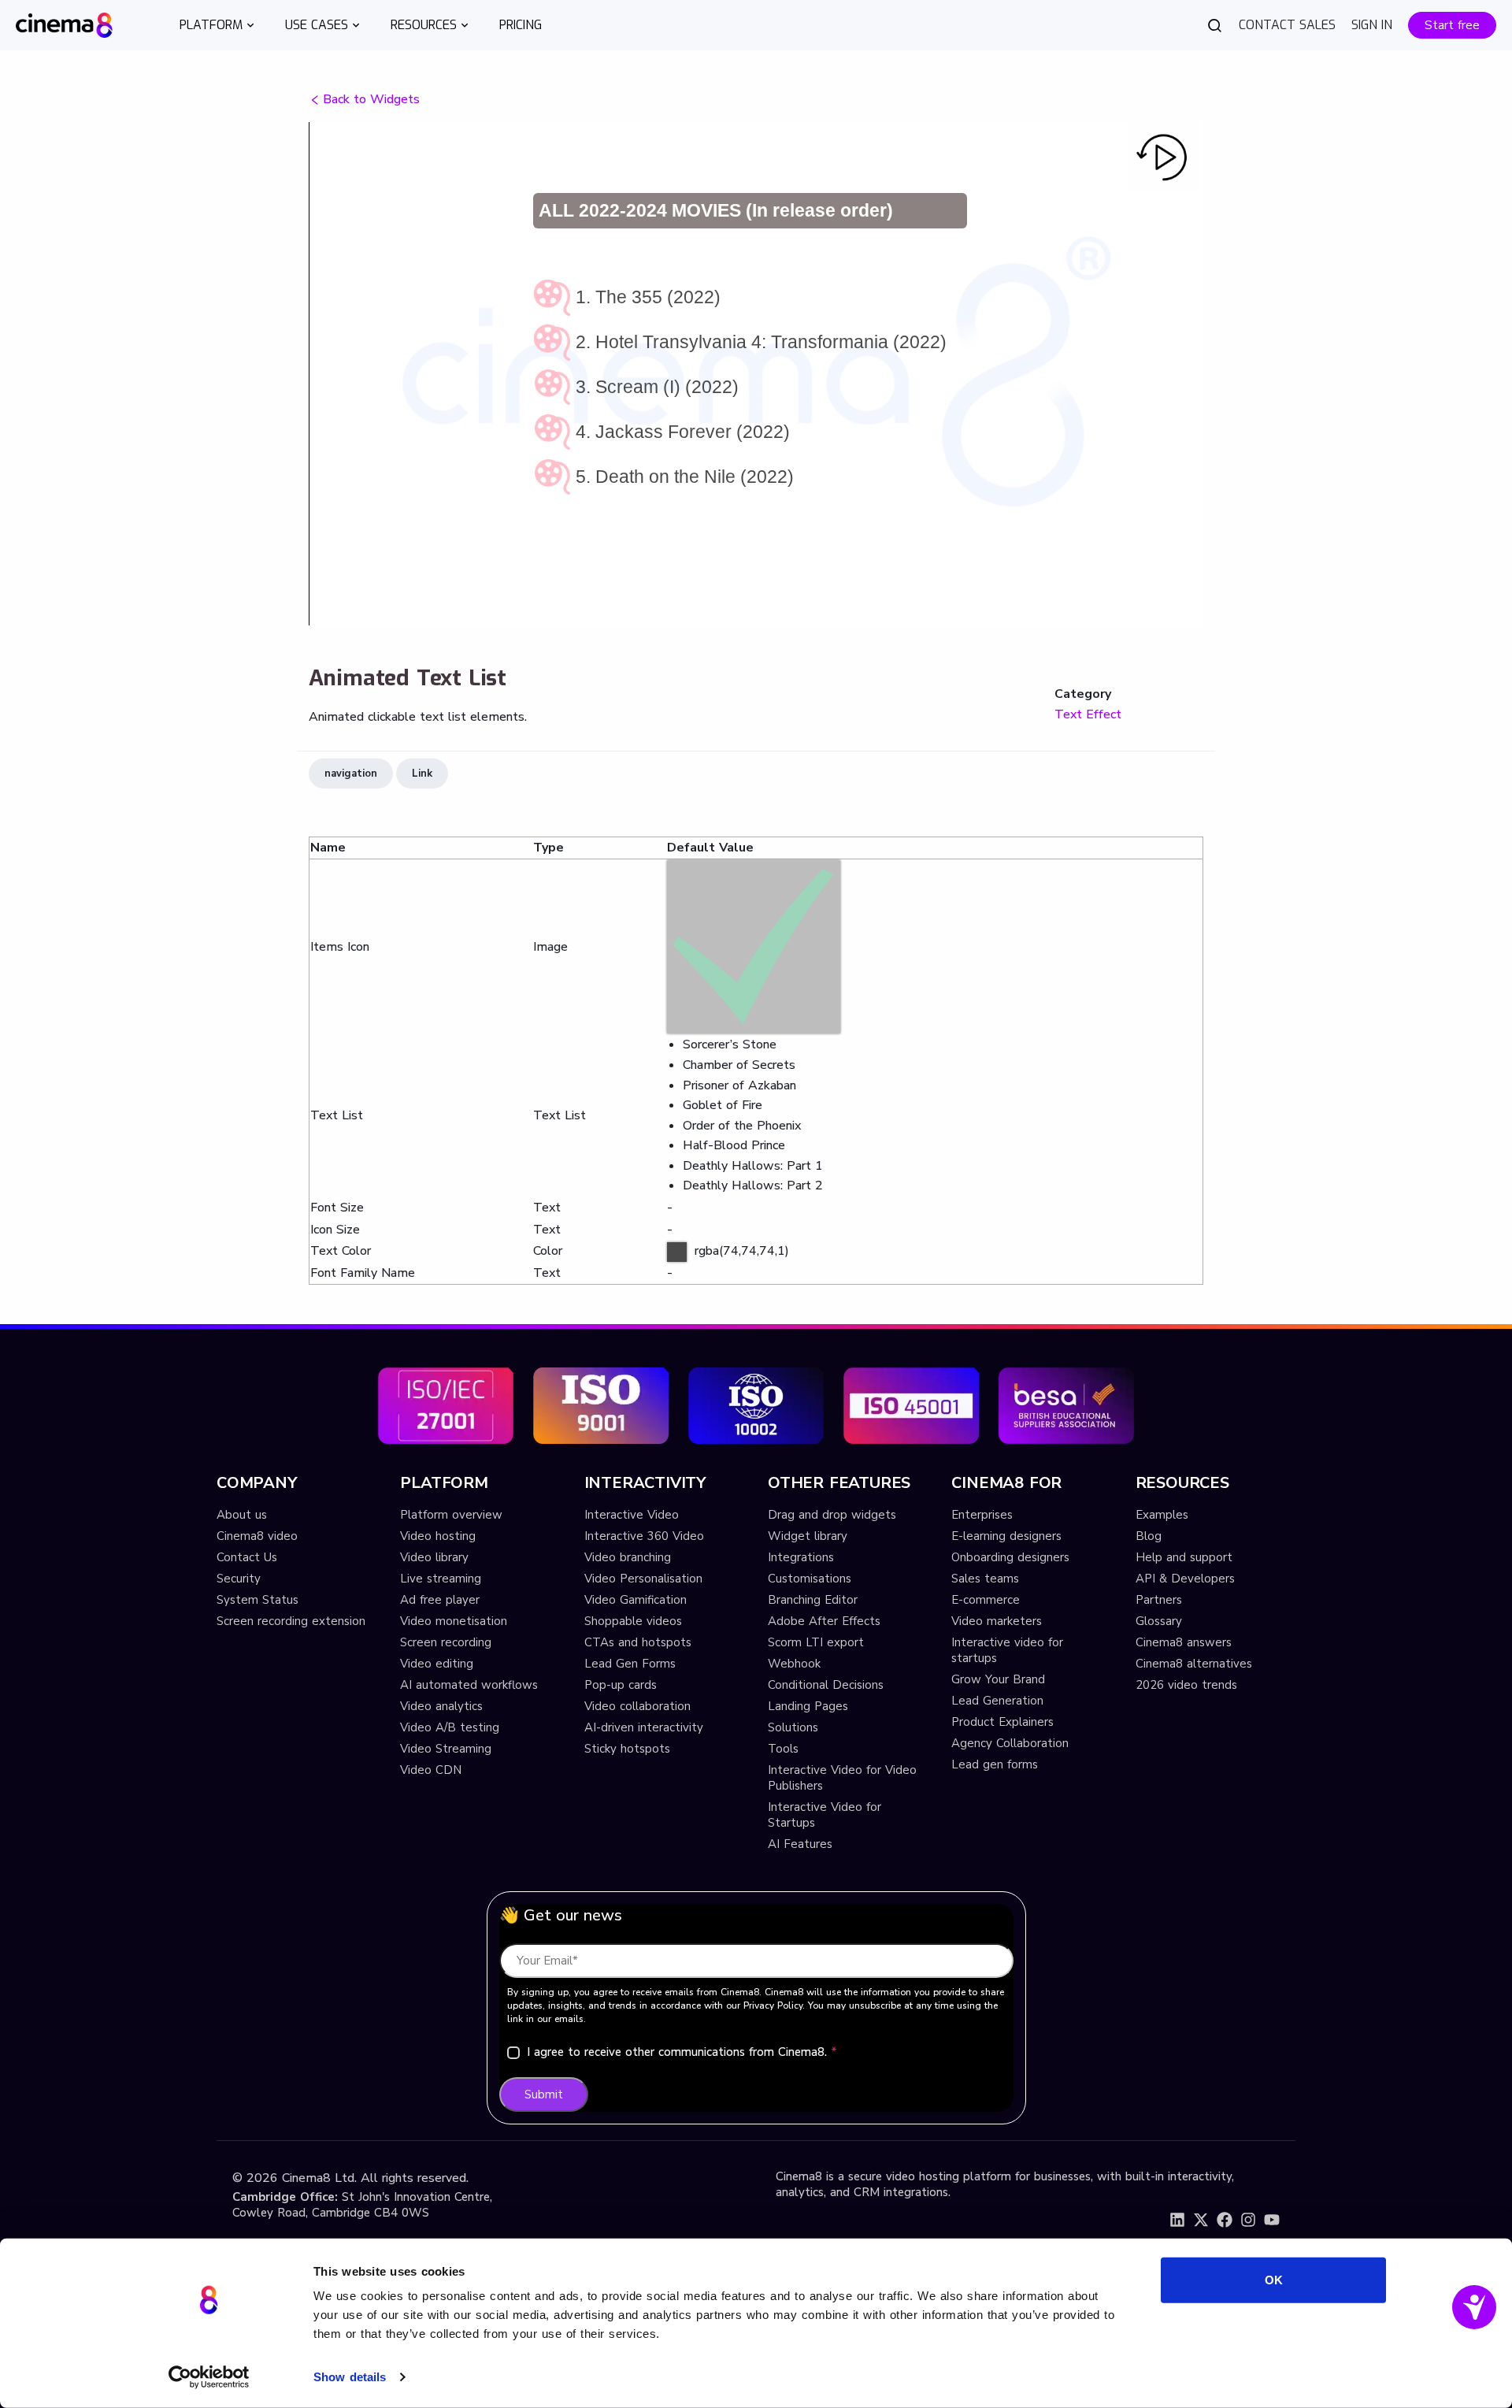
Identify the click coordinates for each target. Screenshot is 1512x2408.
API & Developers (1185, 1579)
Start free (1452, 25)
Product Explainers (1002, 1722)
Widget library (808, 1536)
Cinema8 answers (1184, 1642)
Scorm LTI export (816, 1642)
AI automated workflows (469, 1685)
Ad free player (440, 1600)
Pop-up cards (621, 1685)
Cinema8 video (257, 1536)
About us (242, 1515)
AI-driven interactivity (644, 1727)
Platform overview (451, 1515)
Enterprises (982, 1515)
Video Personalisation (643, 1579)
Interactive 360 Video (644, 1536)
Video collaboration (637, 1706)
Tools (783, 1749)
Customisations (810, 1579)
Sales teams (985, 1579)
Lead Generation (997, 1701)
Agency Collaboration (1010, 1743)
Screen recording (446, 1642)
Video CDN (431, 1770)
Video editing (437, 1664)
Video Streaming (446, 1749)
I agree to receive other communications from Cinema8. (682, 2052)
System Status (258, 1600)
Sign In (1372, 25)
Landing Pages (808, 1706)
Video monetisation (454, 1621)
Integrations (801, 1557)
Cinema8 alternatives (1194, 1664)
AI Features (800, 1844)
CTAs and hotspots (638, 1642)
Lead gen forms (995, 1764)
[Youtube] (1272, 2220)
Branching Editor (813, 1600)
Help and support (1184, 1557)
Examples (1162, 1515)
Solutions (793, 1727)
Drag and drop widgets (832, 1515)
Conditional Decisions (826, 1685)
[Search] (1215, 25)
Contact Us (247, 1557)
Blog (1149, 1536)
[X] (1201, 2220)
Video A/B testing (450, 1727)
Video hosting (438, 1536)
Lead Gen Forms (630, 1664)
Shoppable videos (633, 1621)
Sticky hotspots (627, 1749)
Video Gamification (636, 1600)
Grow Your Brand (998, 1679)
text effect (1088, 714)
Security (239, 1579)
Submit (544, 2094)
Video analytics (441, 1706)
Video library (434, 1557)
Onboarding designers (1010, 1557)
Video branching (628, 1557)
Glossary (1159, 1621)
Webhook (794, 1664)
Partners (1159, 1600)
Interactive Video (632, 1515)
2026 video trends (1186, 1685)
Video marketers (997, 1621)
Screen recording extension (291, 1621)
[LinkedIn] (1177, 2220)
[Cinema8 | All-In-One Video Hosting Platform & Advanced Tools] (64, 24)
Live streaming (441, 1579)
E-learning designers (1006, 1536)
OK (1274, 2280)
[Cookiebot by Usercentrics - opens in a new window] (209, 2377)
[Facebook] (1225, 2220)
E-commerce (986, 1600)
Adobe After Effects (824, 1621)
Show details (350, 2377)
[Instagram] (1248, 2220)
